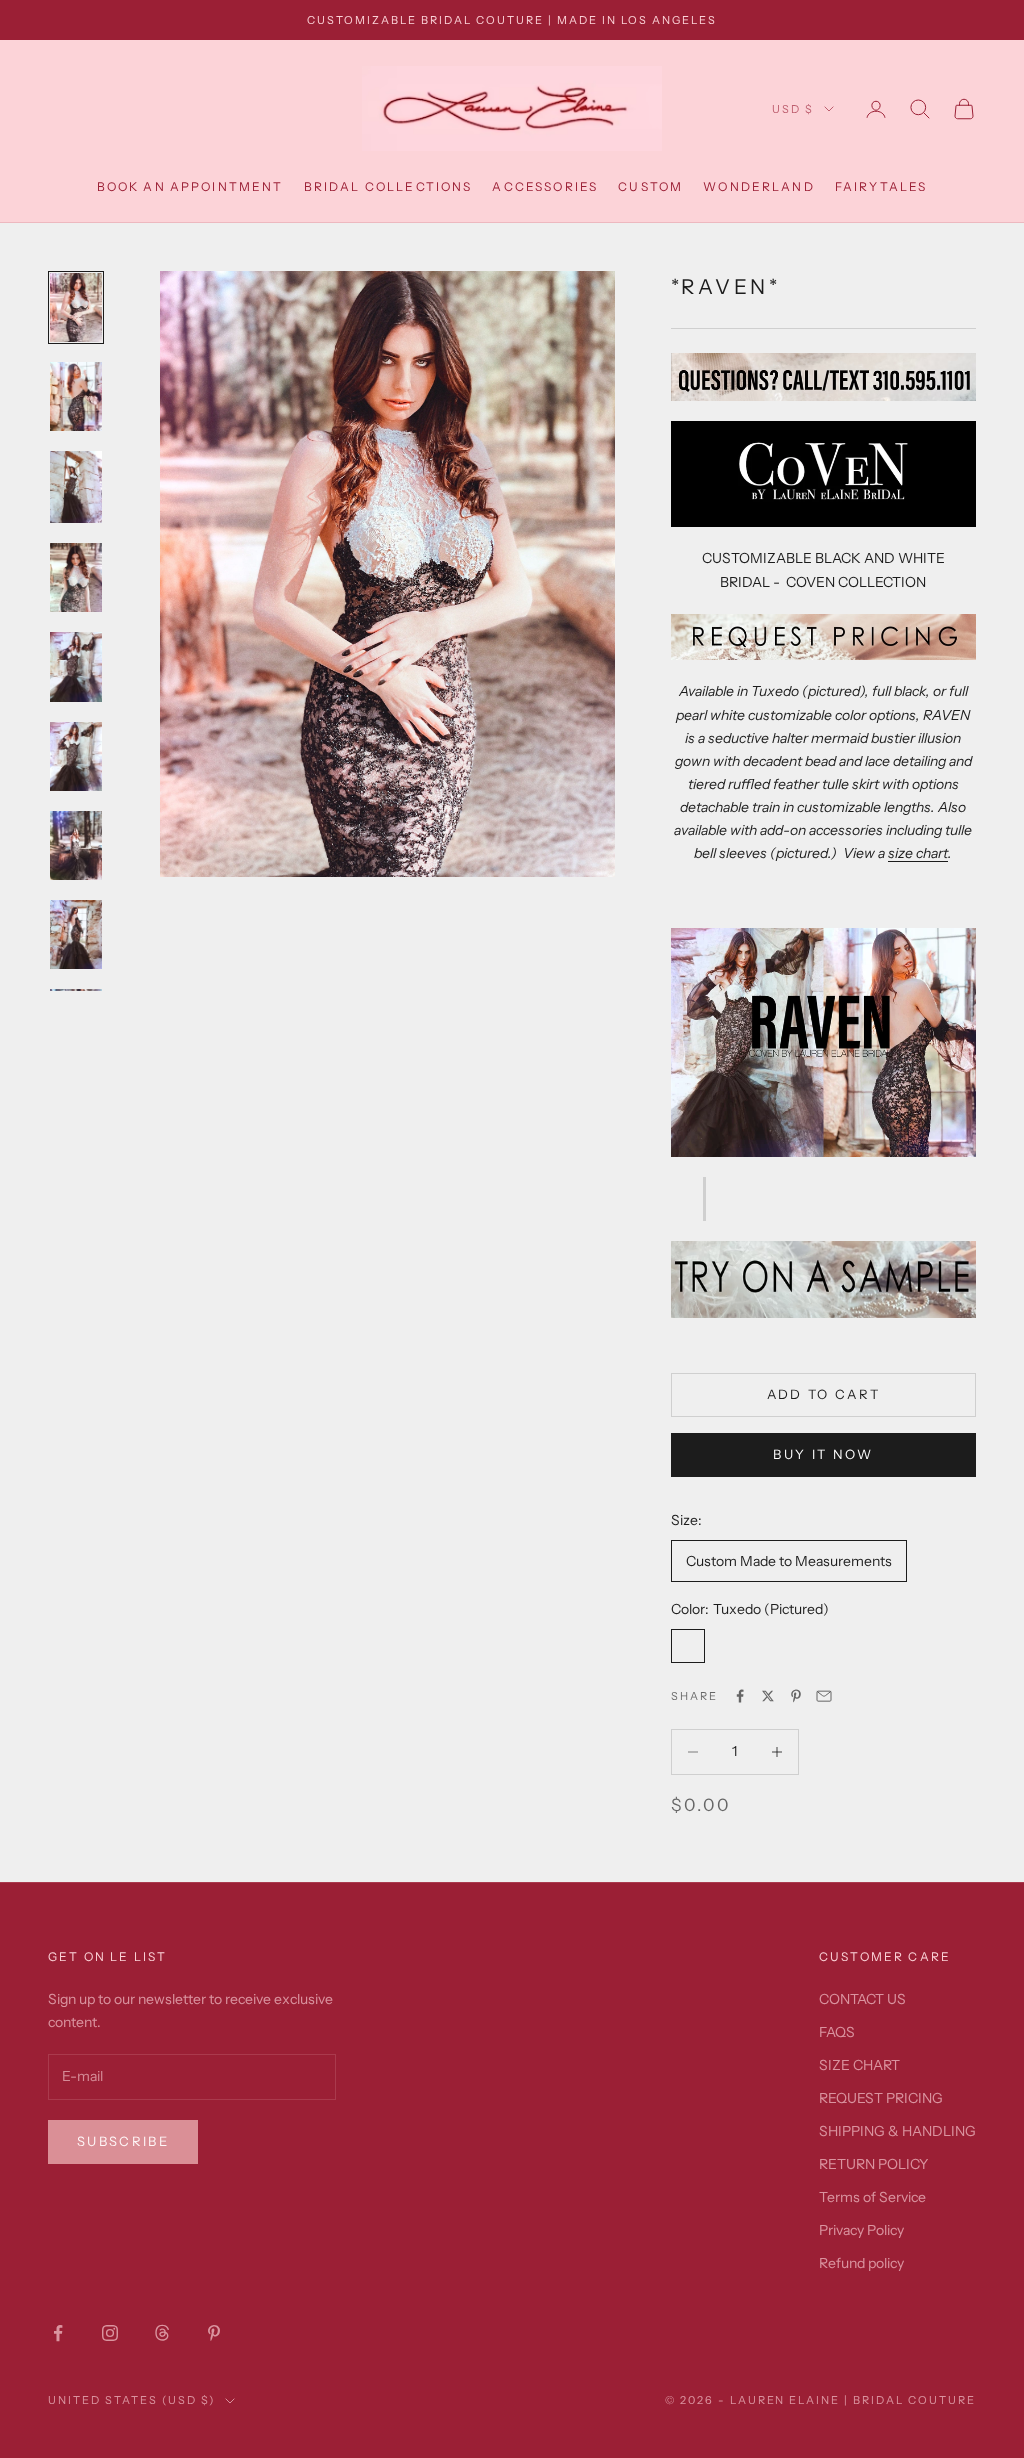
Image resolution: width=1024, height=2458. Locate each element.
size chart (918, 853)
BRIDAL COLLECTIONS (388, 186)
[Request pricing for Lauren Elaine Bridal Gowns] (823, 636)
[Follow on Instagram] (110, 2333)
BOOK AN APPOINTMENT (190, 186)
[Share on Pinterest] (796, 1696)
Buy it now (823, 1454)
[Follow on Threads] (162, 2333)
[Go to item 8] (76, 934)
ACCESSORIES (545, 186)
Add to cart (824, 1394)
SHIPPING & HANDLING (897, 2131)
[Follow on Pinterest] (214, 2333)
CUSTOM (650, 186)
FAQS (837, 2032)
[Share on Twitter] (768, 1696)
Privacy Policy (861, 2230)
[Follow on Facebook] (58, 2333)
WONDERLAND (759, 186)
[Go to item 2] (76, 396)
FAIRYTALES (881, 186)
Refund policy (861, 2263)
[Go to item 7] (76, 845)
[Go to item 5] (76, 666)
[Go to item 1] (76, 307)
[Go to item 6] (76, 756)
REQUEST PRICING (881, 2098)
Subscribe (123, 2141)
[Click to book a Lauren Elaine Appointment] (823, 1278)
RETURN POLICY (873, 2164)
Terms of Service (872, 2197)
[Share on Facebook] (740, 1696)
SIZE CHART (859, 2065)
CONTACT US (862, 1999)
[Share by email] (824, 1696)
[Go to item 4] (76, 577)
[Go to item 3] (76, 487)
